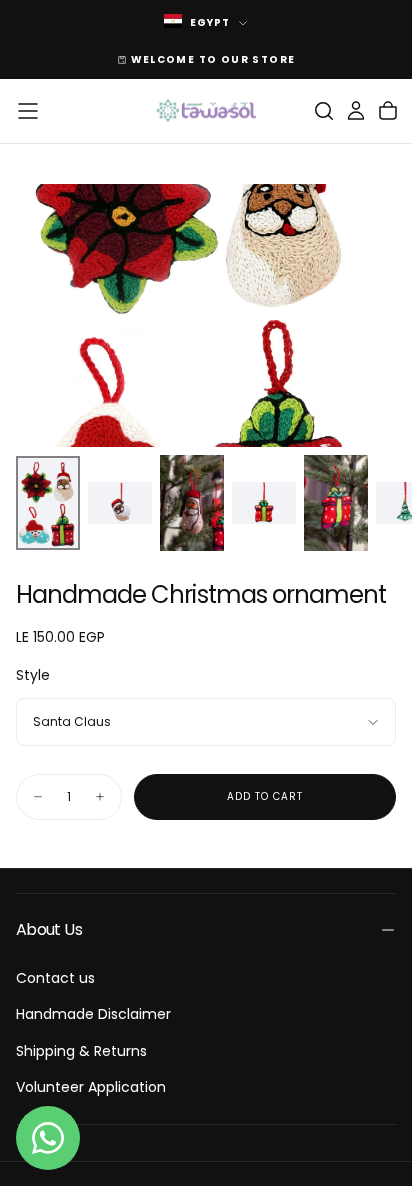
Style (33, 675)
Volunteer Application (91, 1087)
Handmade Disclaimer (93, 1014)
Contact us (55, 978)
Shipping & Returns (81, 1051)
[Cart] (388, 111)
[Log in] (356, 111)
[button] (28, 111)
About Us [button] (49, 929)
